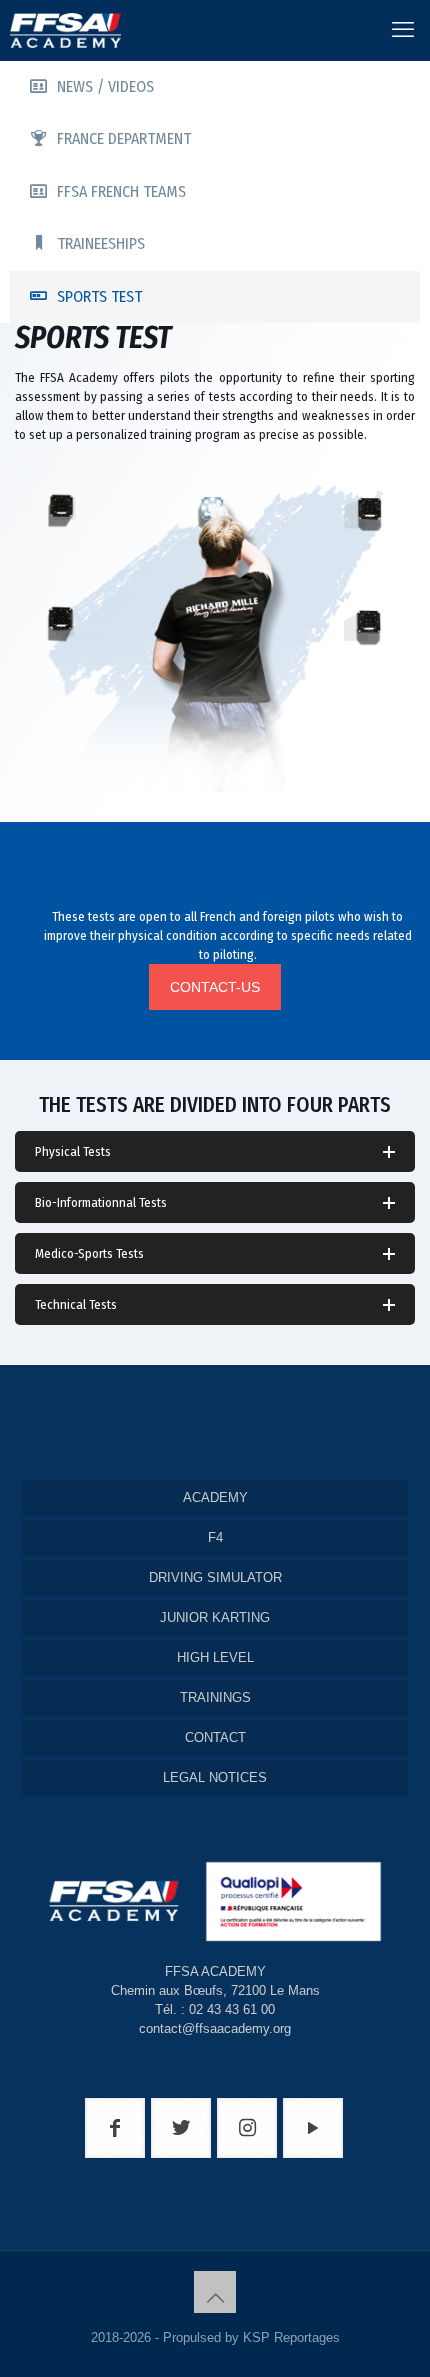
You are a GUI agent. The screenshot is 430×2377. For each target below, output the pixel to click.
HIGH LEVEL (215, 1657)
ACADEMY (215, 1497)
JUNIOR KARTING (215, 1617)
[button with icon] (115, 2128)
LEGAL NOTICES (215, 1777)
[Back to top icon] (215, 2292)
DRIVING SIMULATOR (215, 1577)
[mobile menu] (403, 30)
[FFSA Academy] (60, 30)
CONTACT (215, 1737)
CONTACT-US (215, 987)
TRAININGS (215, 1697)
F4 (215, 1537)
